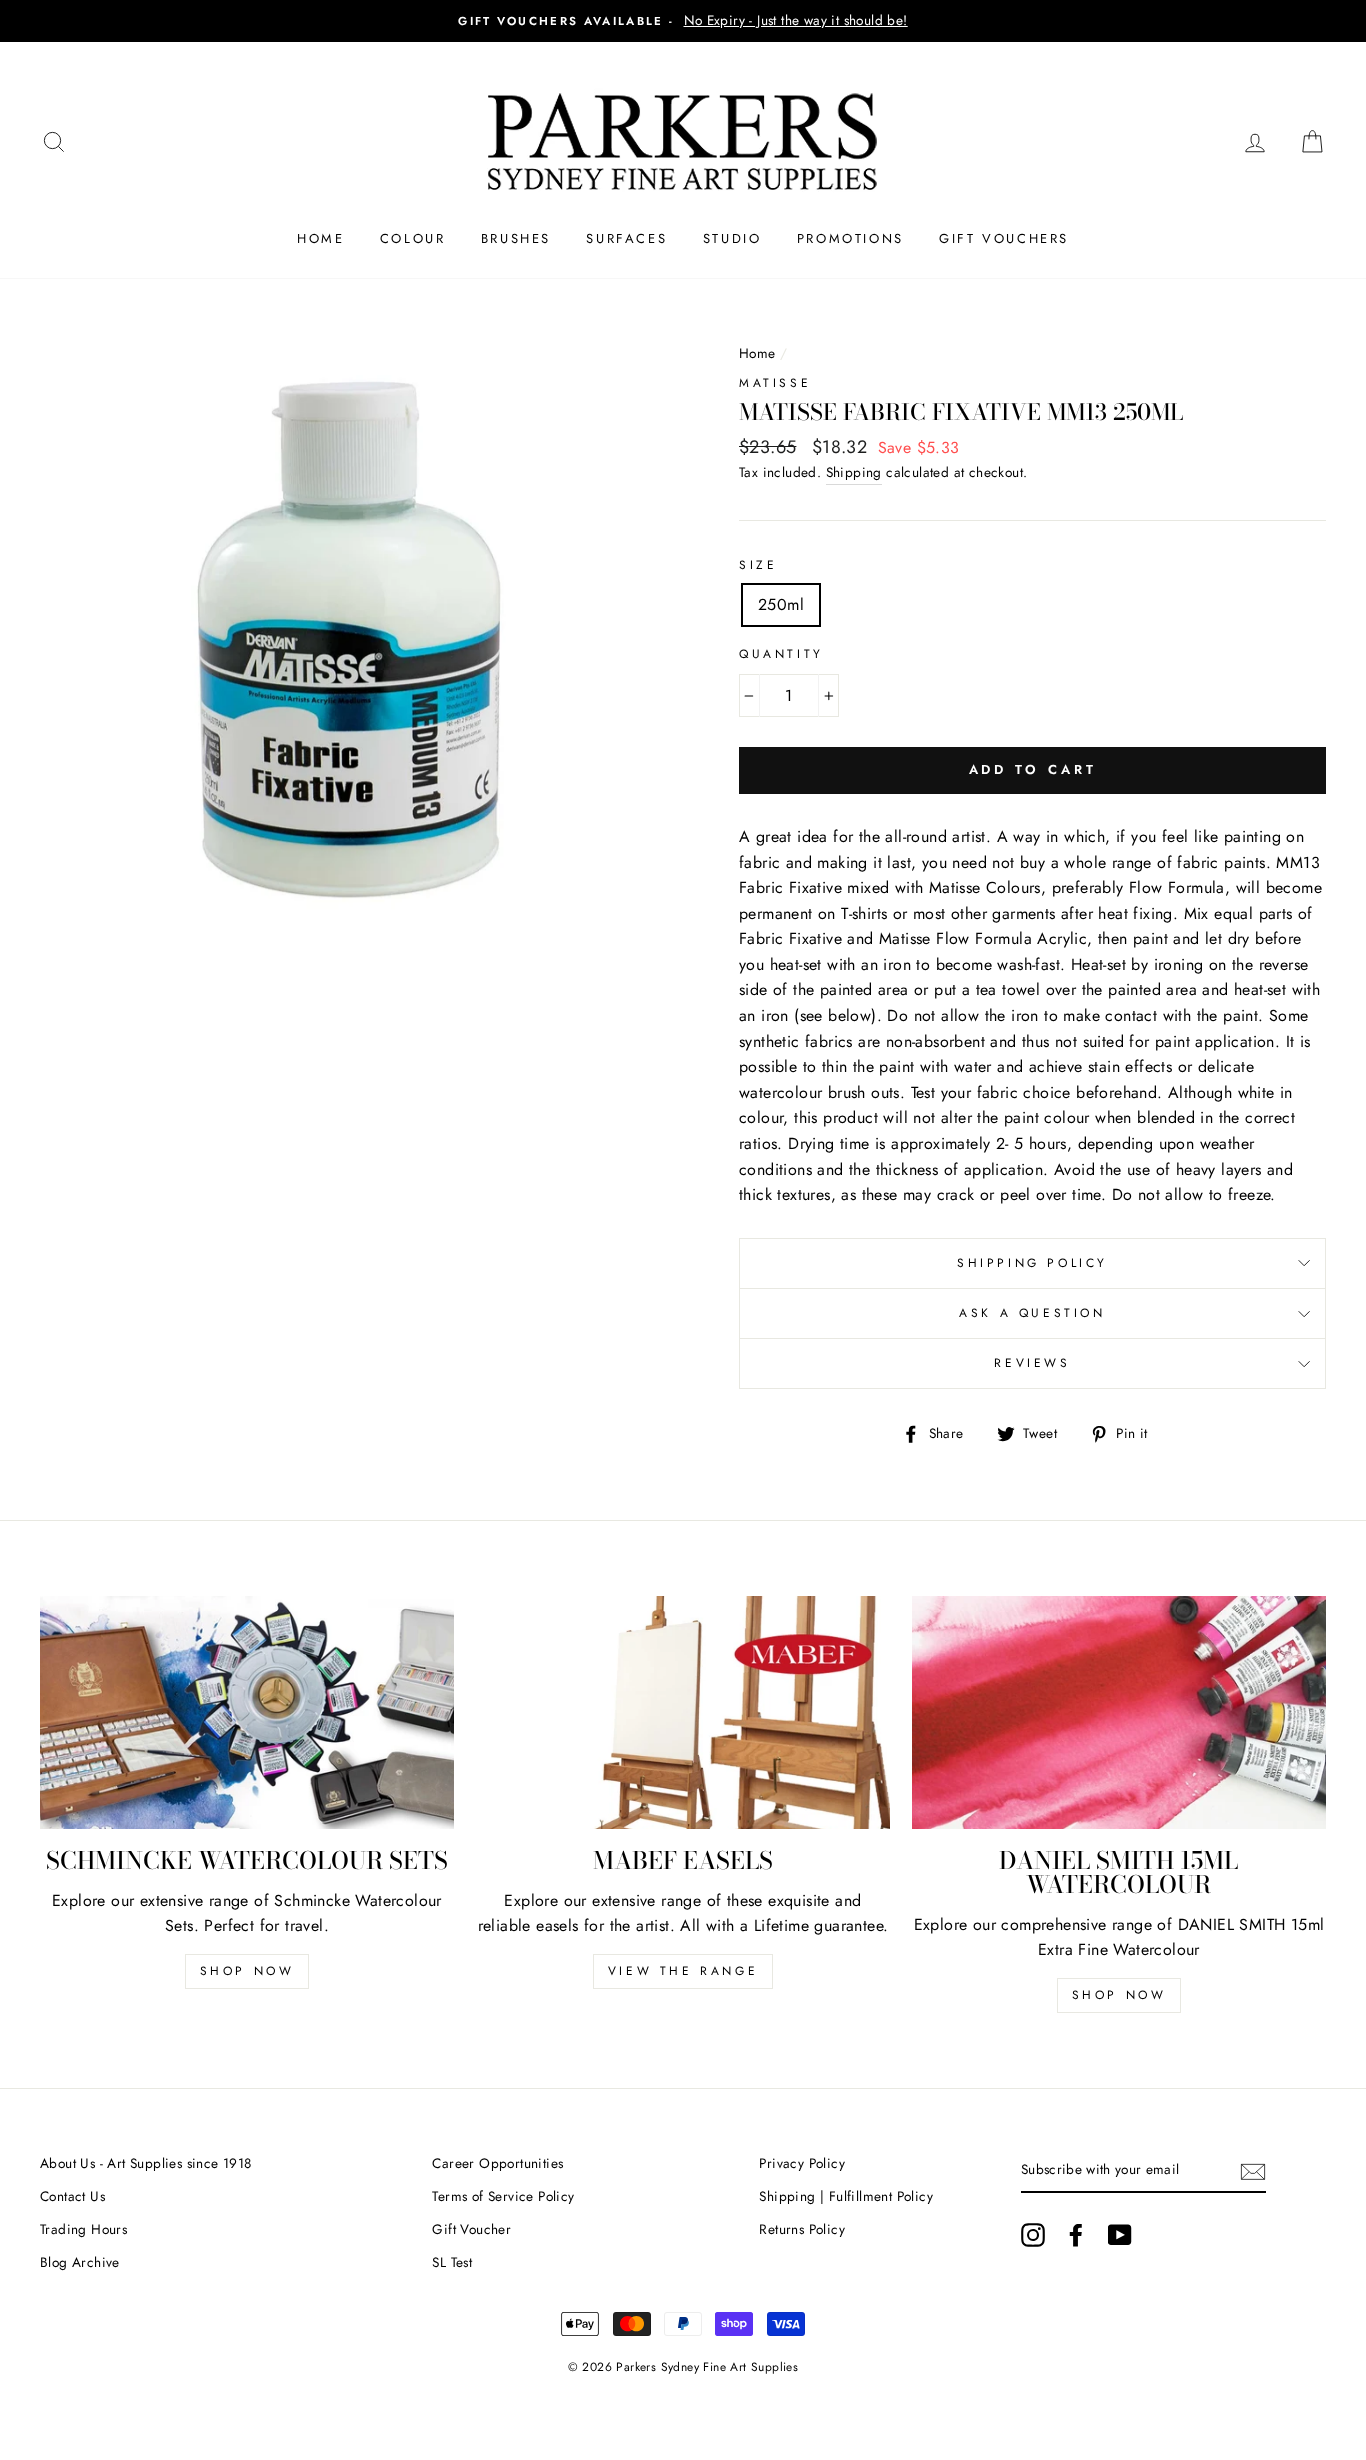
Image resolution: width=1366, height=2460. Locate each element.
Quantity (781, 654)
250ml (781, 604)
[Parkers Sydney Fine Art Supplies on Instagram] (1033, 2235)
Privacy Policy (802, 2163)
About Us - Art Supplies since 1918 (146, 2163)
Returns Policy (802, 2229)
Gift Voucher (471, 2229)
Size (758, 565)
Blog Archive (80, 2262)
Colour (413, 238)
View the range (683, 1971)
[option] (683, 21)
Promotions (850, 238)
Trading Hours (83, 2229)
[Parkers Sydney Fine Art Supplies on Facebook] (1076, 2235)
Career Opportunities (497, 2163)
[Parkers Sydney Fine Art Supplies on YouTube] (1120, 2235)
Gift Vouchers (1004, 238)
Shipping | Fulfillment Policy (846, 2196)
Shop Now (247, 1971)
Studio (732, 238)
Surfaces (626, 238)
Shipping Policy (1032, 1263)
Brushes (516, 238)
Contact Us (72, 2196)
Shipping (854, 472)
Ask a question (1032, 1313)
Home (320, 238)
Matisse (775, 383)
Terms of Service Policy (503, 2196)
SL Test (452, 2262)
